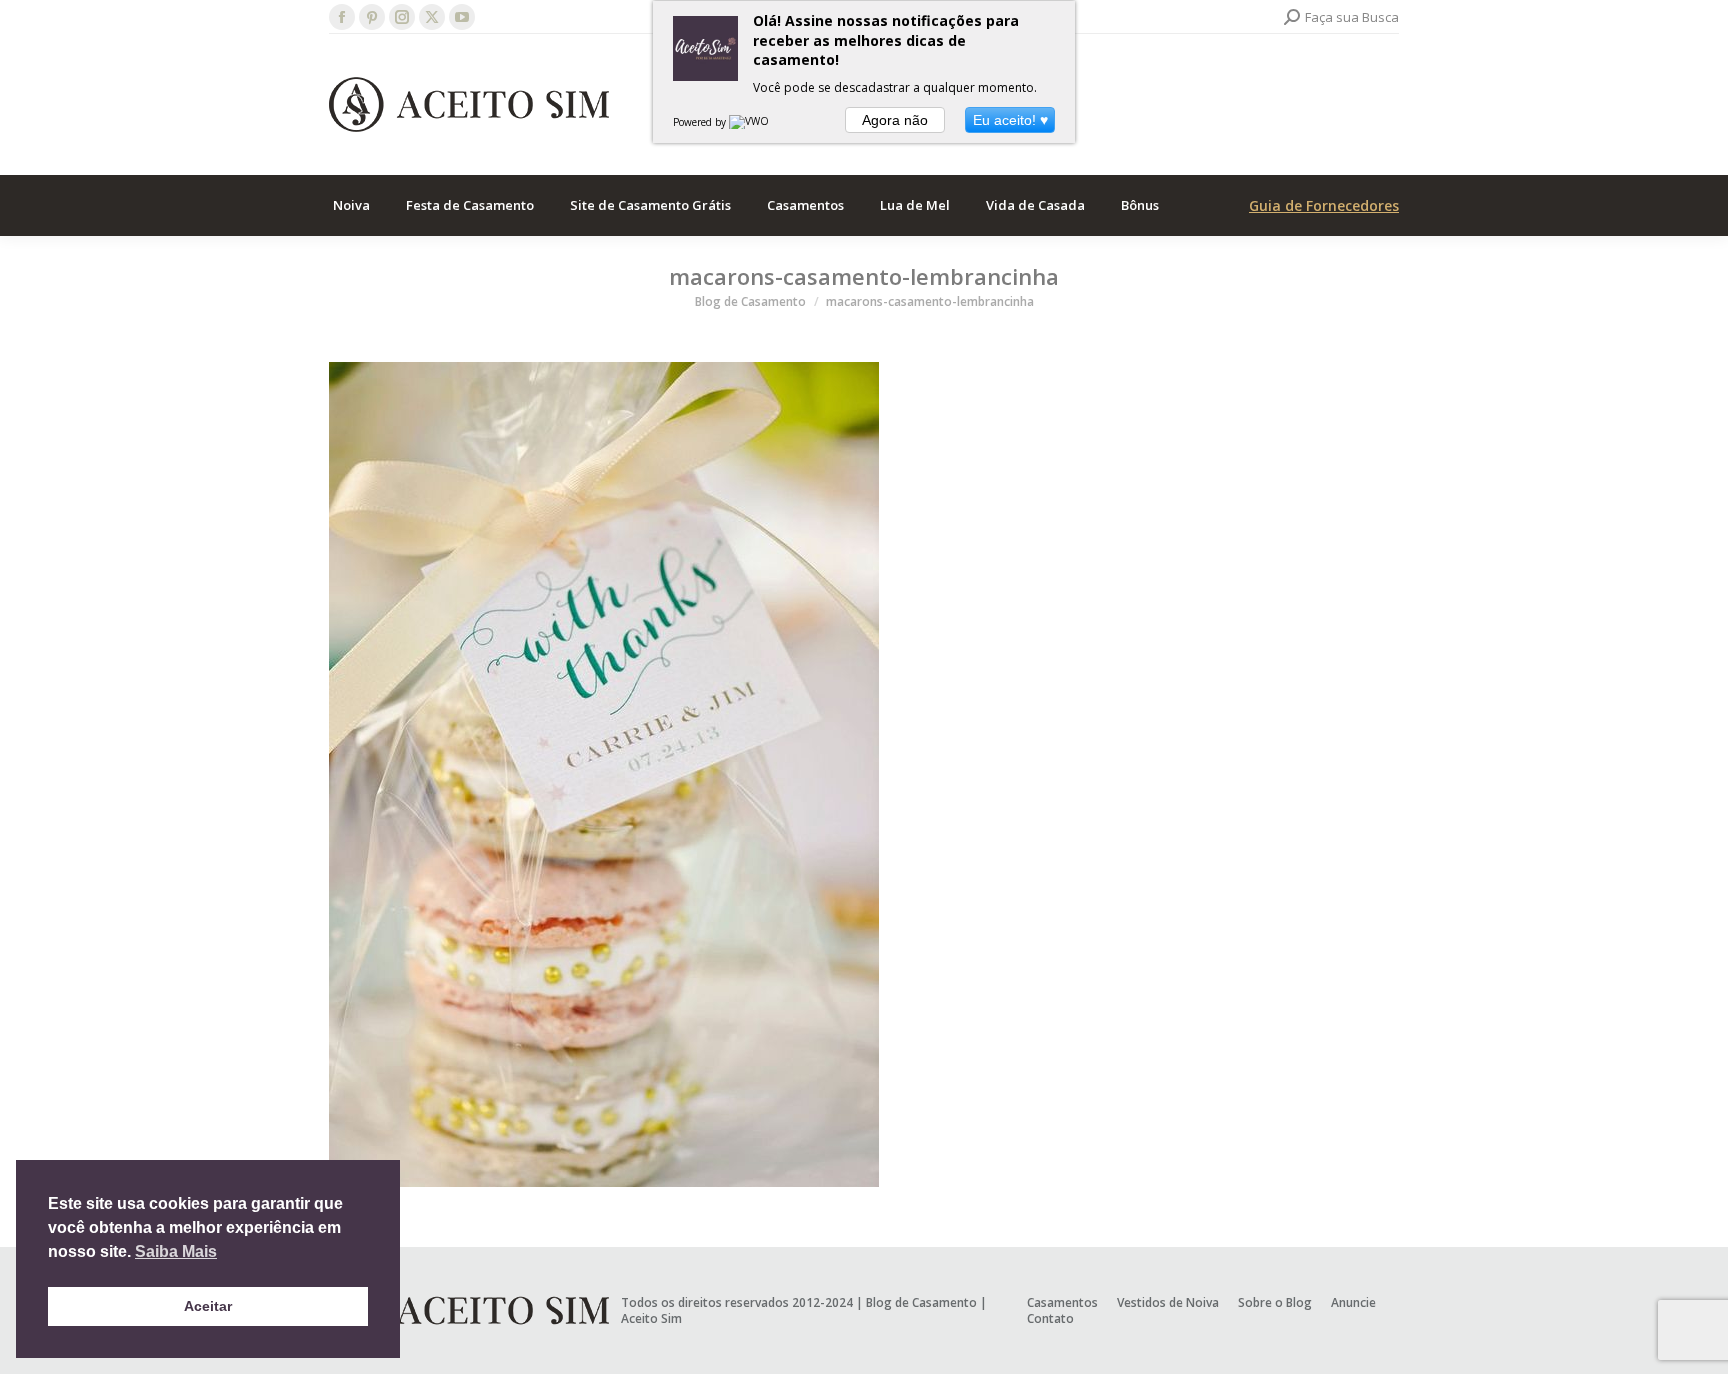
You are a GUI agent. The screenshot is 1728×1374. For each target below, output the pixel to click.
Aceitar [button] (208, 1306)
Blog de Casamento (921, 1302)
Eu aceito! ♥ (1010, 120)
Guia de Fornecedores (1324, 205)
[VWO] (750, 122)
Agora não (895, 120)
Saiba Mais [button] (176, 1251)
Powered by (701, 122)
